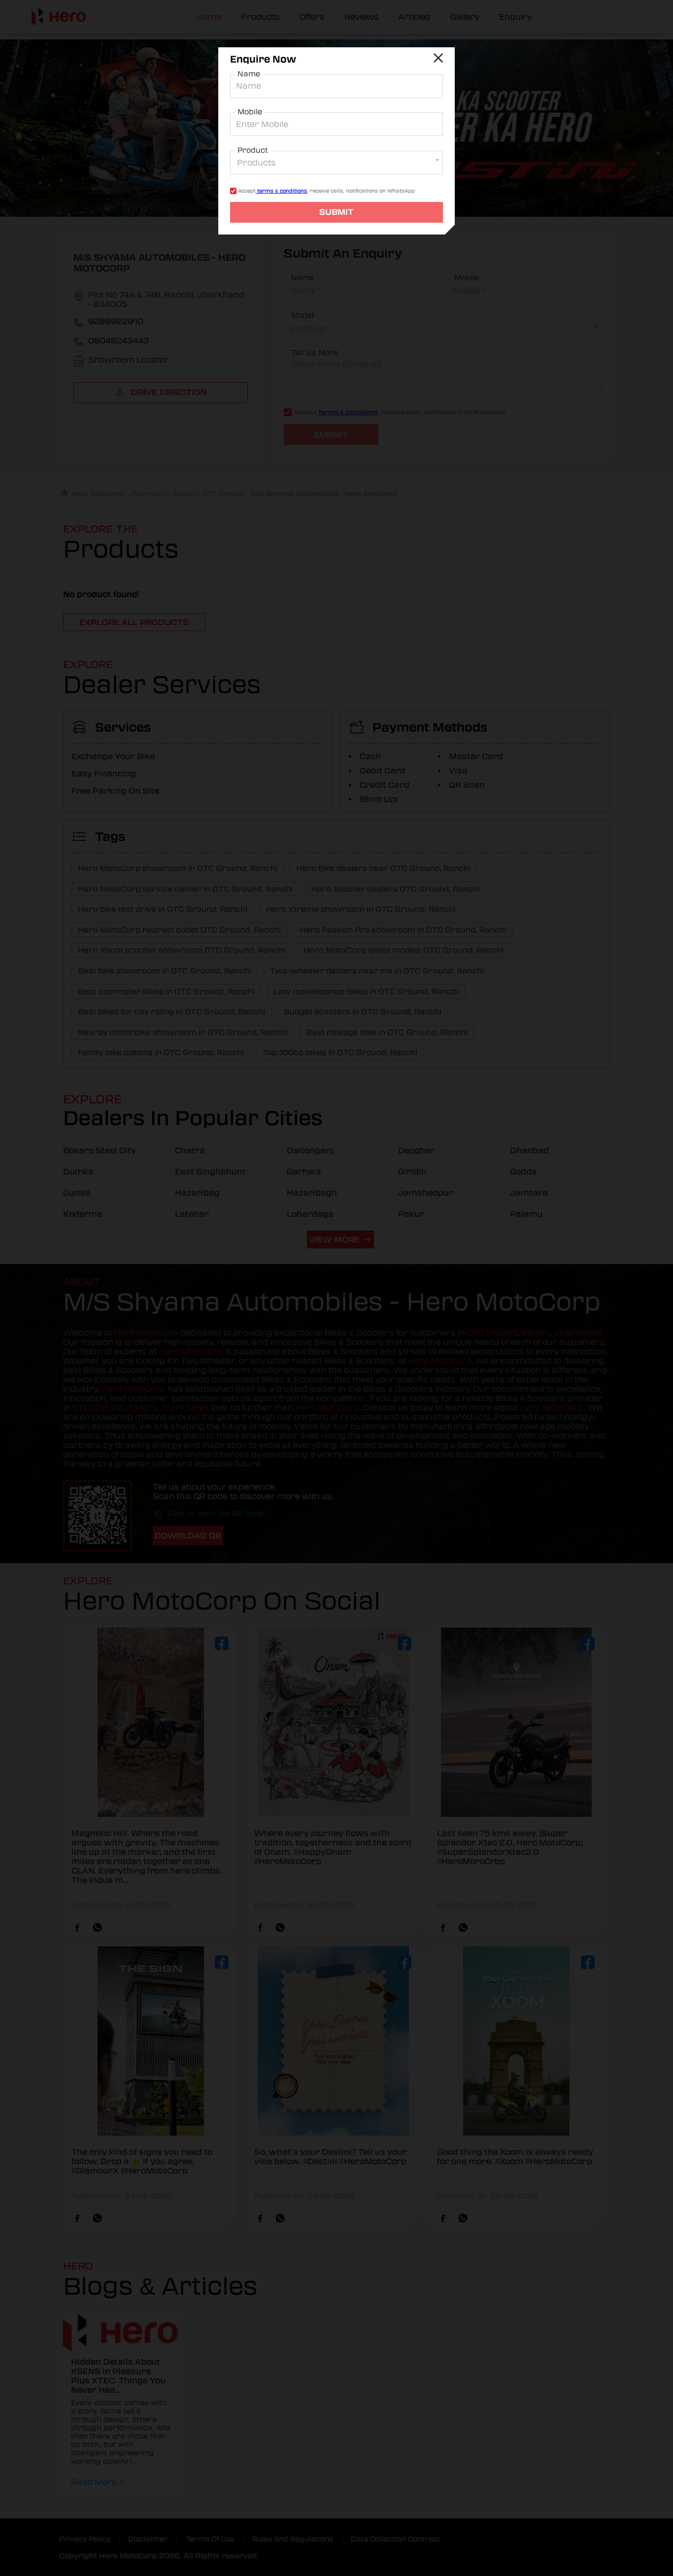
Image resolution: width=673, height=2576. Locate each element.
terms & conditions (281, 191)
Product (253, 150)
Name (249, 74)
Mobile (250, 112)
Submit (336, 212)
